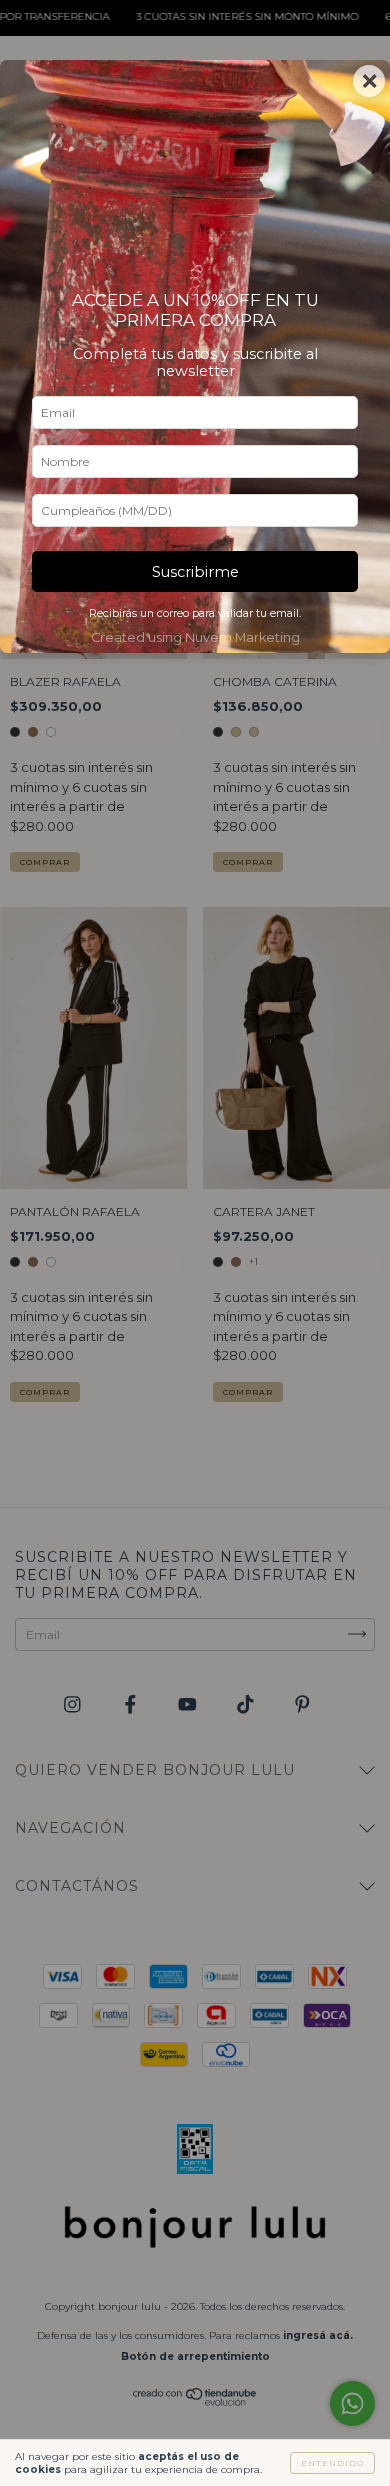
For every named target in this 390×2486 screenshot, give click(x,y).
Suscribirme (195, 572)
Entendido (332, 2463)
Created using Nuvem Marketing (195, 637)
